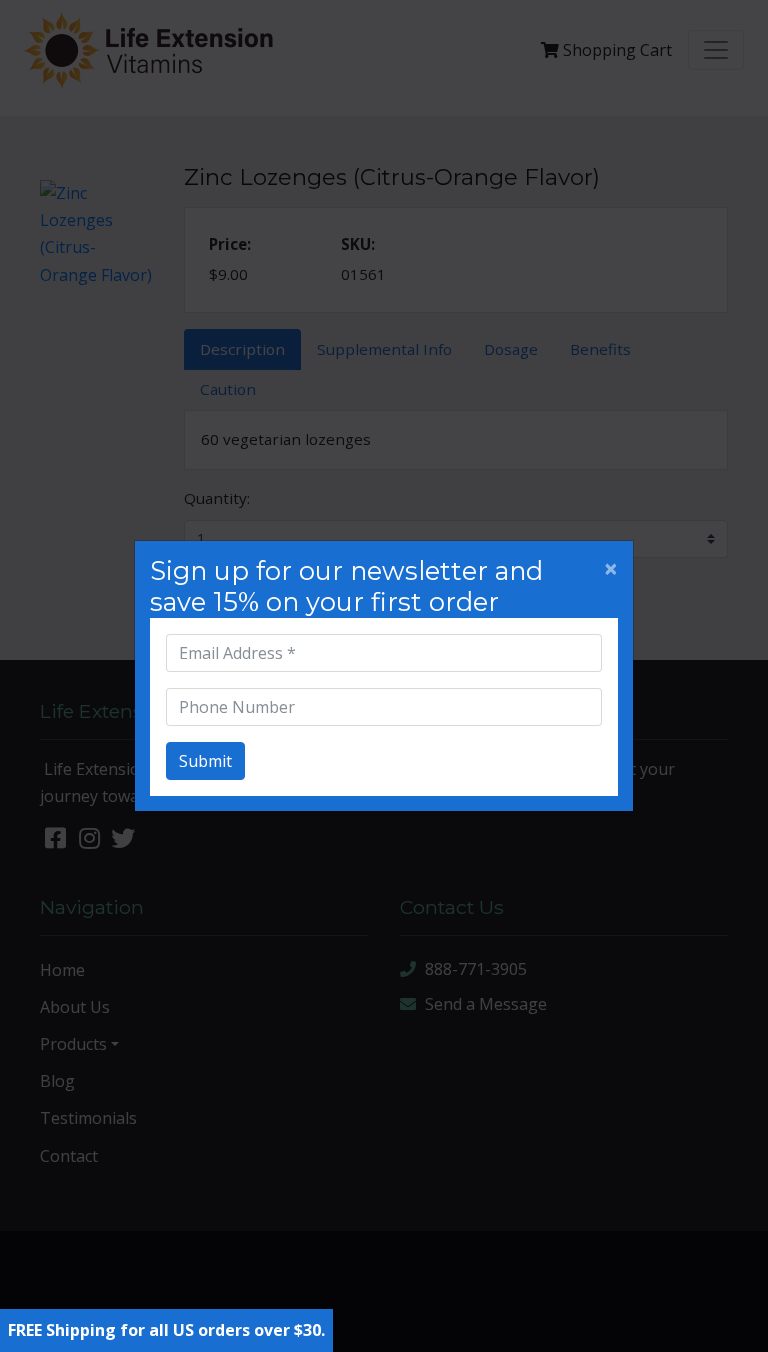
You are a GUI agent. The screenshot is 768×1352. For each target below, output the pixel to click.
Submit (205, 761)
